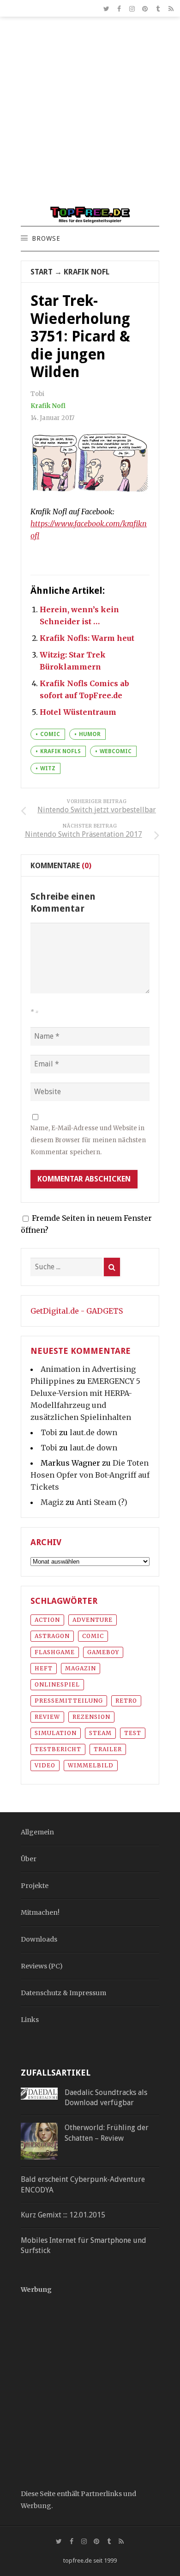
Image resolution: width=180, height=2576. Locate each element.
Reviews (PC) (42, 1966)
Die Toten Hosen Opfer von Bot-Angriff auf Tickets (90, 1475)
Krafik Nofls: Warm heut (87, 638)
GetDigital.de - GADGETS (77, 1311)
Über (29, 1859)
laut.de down (93, 1432)
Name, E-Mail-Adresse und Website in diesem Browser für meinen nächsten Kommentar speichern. (88, 1140)
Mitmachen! (40, 1912)
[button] (46, 239)
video (45, 1765)
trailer (108, 1749)
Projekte (35, 1886)
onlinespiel (57, 1684)
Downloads (39, 1939)
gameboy (103, 1652)
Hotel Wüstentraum (78, 712)
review (47, 1717)
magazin (81, 1668)
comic (50, 734)
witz (48, 768)
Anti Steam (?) (102, 1502)
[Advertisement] (90, 116)
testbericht (58, 1749)
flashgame (55, 1652)
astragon (52, 1636)
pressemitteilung (69, 1701)
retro (126, 1701)
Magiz (52, 1502)
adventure (93, 1620)
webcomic (116, 751)
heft (44, 1668)
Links (30, 2020)
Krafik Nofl (87, 272)
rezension (91, 1717)
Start (42, 272)
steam (100, 1733)
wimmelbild (91, 1765)
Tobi (49, 1432)
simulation (56, 1733)
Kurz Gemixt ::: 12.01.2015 (63, 2215)
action (47, 1620)
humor (90, 734)
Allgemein (37, 1832)
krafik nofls (60, 751)
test (133, 1733)
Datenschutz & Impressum (63, 1993)
